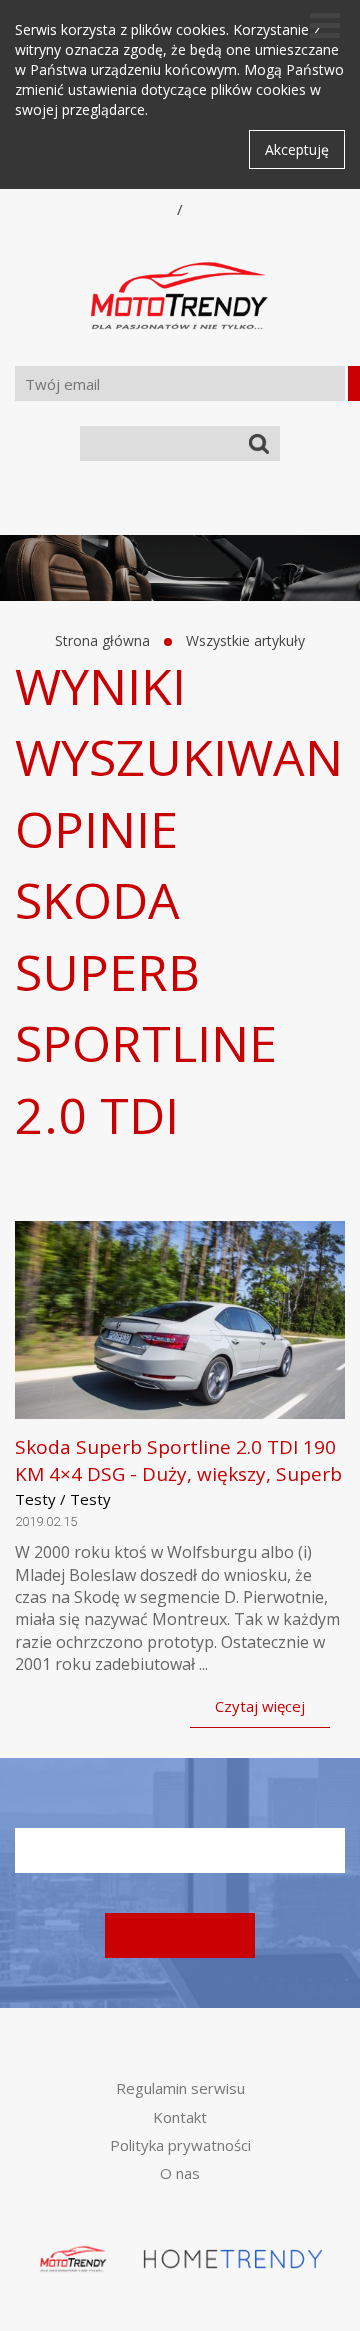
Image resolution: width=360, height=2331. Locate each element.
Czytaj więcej (260, 1706)
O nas (180, 2173)
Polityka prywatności (180, 2145)
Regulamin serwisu (180, 2088)
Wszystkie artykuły (245, 640)
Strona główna (102, 640)
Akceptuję (297, 149)
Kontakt (180, 2117)
